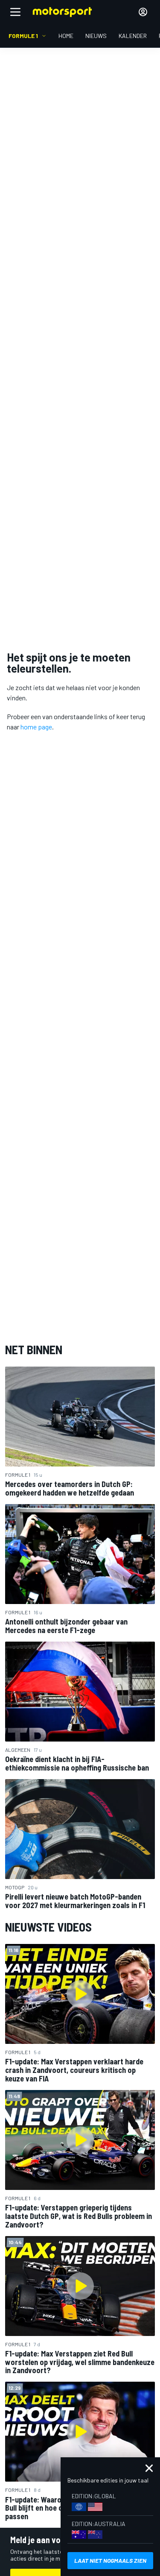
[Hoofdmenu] (15, 12)
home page (36, 727)
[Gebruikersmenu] (143, 12)
